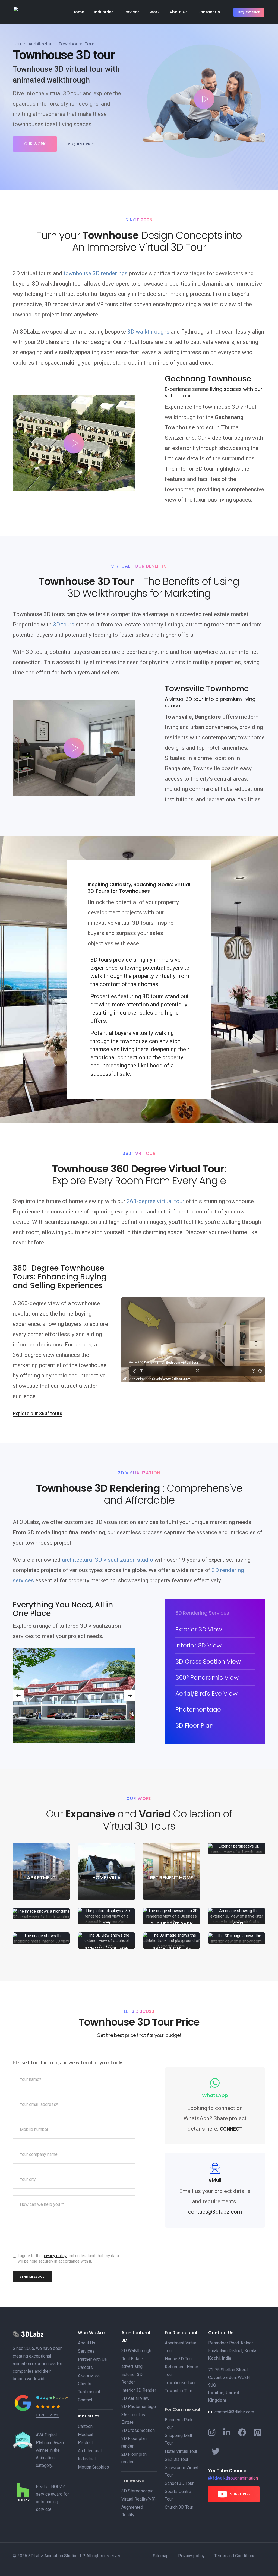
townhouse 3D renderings (96, 273)
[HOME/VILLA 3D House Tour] (106, 1871)
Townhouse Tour (180, 2383)
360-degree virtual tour (156, 1201)
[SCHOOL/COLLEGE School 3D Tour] (106, 1940)
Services (131, 12)
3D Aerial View (135, 2398)
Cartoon (85, 2426)
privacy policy (55, 2256)
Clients (85, 2384)
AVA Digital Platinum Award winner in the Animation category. (51, 2450)
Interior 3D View (198, 1645)
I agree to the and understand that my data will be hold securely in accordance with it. (68, 2258)
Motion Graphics (93, 2467)
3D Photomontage (139, 2407)
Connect (231, 2129)
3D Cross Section (138, 2430)
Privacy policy (191, 2556)
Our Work (35, 144)
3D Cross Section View (208, 1661)
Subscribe (240, 2494)
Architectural (42, 44)
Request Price (249, 12)
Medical (86, 2434)
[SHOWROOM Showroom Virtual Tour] (237, 1938)
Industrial (87, 2459)
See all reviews (47, 2415)
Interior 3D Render (139, 2390)
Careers (85, 2367)
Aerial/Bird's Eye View (206, 1693)
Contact (85, 2400)
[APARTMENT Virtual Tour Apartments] (41, 1871)
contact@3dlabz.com (234, 2412)
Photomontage (198, 1710)
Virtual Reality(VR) (138, 2499)
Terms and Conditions (235, 2556)
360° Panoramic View (207, 1677)
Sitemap (161, 2556)
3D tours (64, 625)
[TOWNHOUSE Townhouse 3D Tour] (237, 1849)
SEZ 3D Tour (177, 2459)
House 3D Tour (179, 2359)
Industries (104, 12)
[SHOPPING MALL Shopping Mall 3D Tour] (41, 1938)
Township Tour (179, 2391)
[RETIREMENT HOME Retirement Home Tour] (172, 1871)
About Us (179, 12)
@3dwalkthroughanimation (233, 2478)
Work (154, 12)
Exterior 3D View (199, 1629)
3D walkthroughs (148, 332)
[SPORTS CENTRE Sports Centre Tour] (172, 1940)
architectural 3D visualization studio (108, 1560)
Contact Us (209, 12)
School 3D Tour (179, 2483)
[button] (129, 1696)
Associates (89, 2376)
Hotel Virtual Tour (181, 2451)
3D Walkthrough (136, 2351)
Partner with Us (92, 2359)
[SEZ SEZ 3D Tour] (106, 1916)
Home (78, 12)
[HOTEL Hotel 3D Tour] (237, 1916)
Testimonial (89, 2392)
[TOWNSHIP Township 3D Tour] (41, 1914)
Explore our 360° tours (37, 1413)
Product (85, 2443)
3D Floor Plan (194, 1726)
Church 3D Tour (179, 2507)
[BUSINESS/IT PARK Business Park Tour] (172, 1916)
